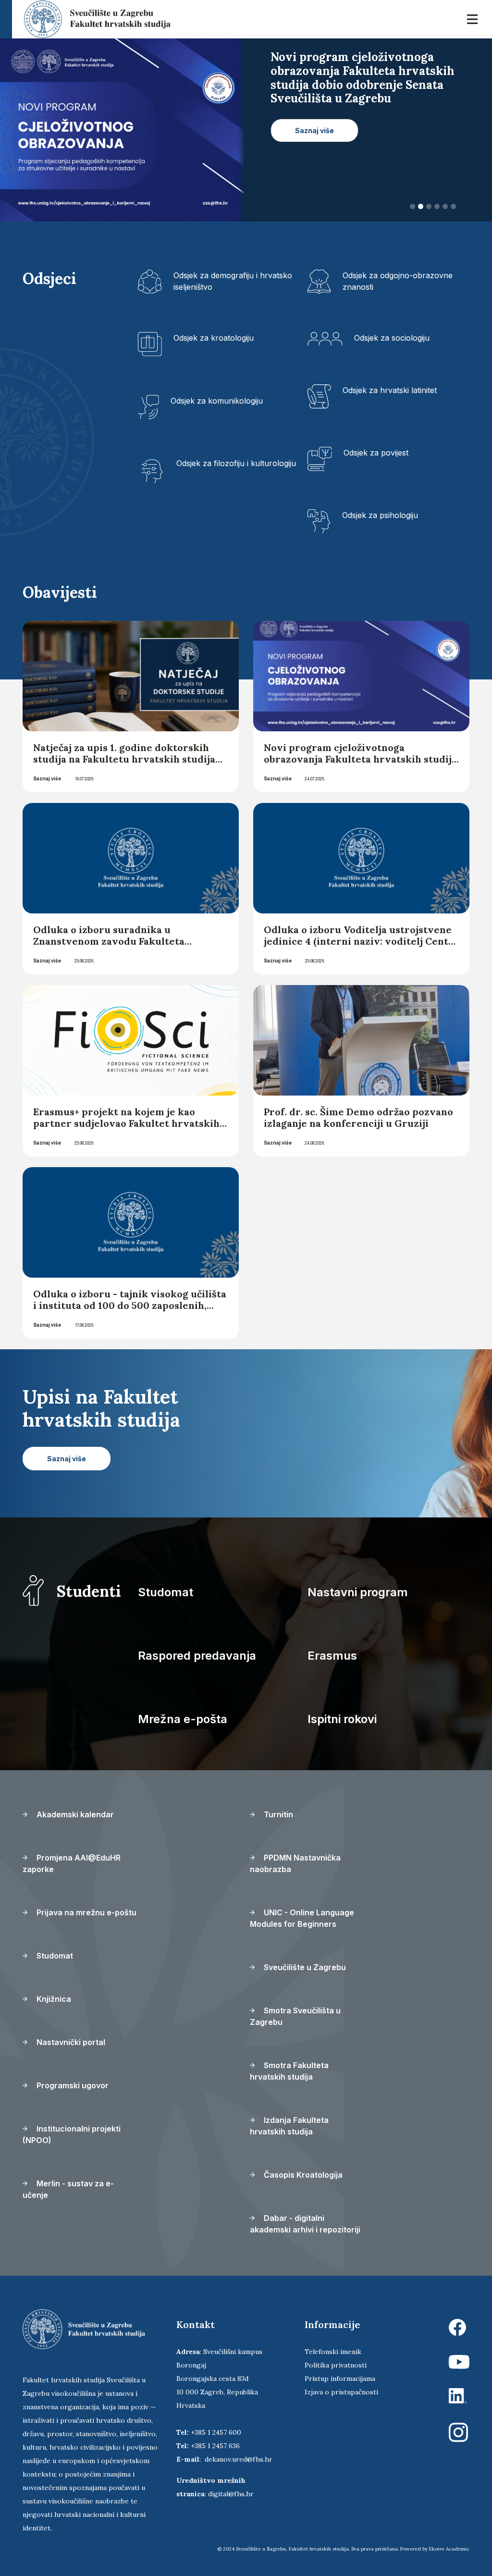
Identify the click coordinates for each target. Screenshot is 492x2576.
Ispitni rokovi (342, 1719)
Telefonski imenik (333, 2352)
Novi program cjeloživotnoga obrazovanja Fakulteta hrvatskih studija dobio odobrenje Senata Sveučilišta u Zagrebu (360, 765)
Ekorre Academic (449, 2549)
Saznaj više (47, 778)
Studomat (166, 1592)
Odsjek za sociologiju (392, 338)
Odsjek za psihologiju (380, 515)
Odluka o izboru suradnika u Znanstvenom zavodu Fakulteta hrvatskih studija (109, 941)
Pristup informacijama (340, 2379)
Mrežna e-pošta (183, 1719)
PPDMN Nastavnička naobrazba (295, 1863)
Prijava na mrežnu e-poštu (86, 1912)
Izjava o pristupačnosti (341, 2392)
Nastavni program (358, 1592)
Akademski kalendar (74, 1814)
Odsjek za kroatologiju (214, 338)
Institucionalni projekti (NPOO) (72, 2134)
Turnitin (277, 1814)
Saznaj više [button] (314, 117)
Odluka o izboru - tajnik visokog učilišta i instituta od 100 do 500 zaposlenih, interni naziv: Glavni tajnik (130, 1305)
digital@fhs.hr (231, 2494)
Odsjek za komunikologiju (217, 401)
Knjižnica (53, 1999)
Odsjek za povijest (376, 453)
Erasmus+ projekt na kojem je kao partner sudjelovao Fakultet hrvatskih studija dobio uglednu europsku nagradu (126, 1129)
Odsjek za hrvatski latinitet (390, 390)
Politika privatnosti (336, 2365)
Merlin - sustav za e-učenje (68, 2189)
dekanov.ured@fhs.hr (239, 2459)
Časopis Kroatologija (302, 2175)
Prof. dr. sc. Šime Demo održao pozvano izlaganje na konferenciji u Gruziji (358, 1117)
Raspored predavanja (197, 1656)
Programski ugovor (72, 2085)
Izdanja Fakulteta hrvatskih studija (289, 2126)
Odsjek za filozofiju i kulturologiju (236, 463)
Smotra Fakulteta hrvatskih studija (289, 2071)
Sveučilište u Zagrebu (304, 1967)
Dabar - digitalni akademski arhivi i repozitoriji (305, 2224)
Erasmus (332, 1656)
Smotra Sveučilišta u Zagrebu (295, 2016)
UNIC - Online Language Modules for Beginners (302, 1918)
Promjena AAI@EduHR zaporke (72, 1863)
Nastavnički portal (70, 2042)
